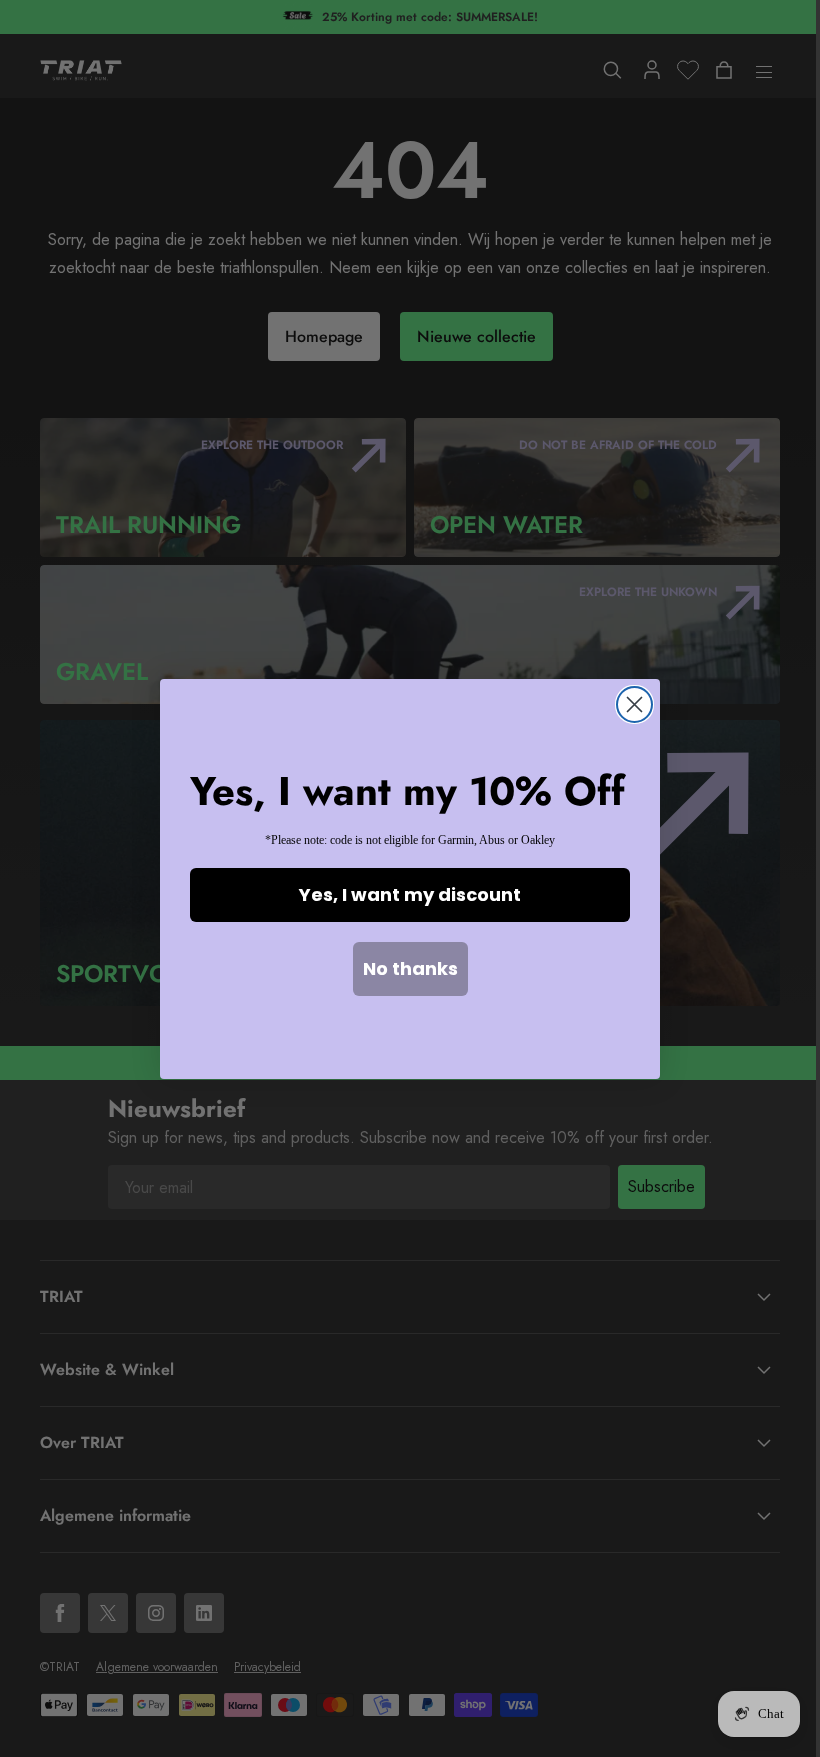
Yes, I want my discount (410, 894)
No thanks (410, 968)
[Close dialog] (634, 704)
